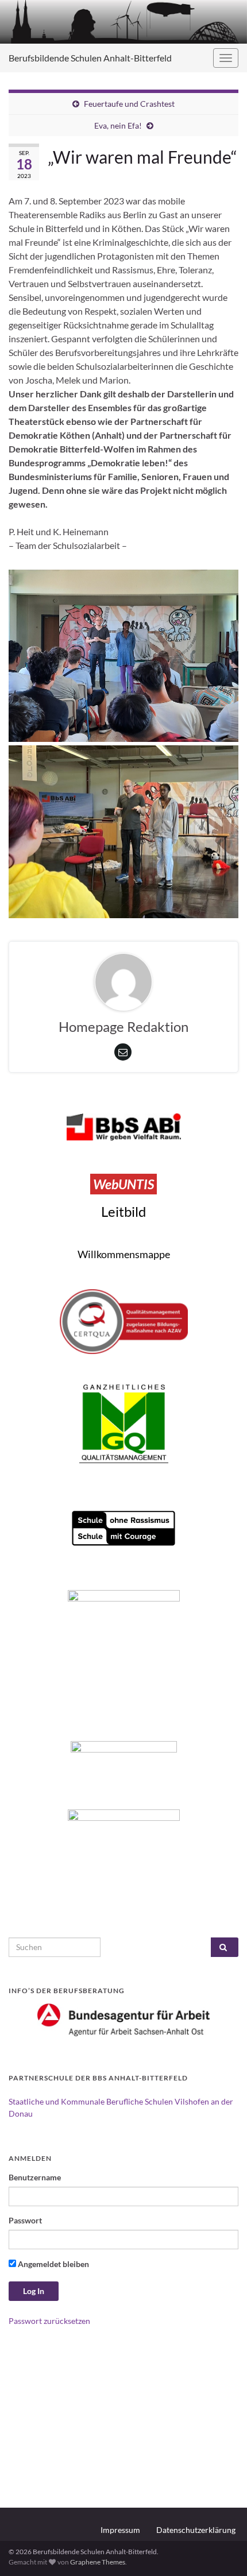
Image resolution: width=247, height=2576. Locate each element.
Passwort (25, 2220)
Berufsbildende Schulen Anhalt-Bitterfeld (90, 58)
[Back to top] (221, 2550)
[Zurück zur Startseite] (123, 22)
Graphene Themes (98, 2562)
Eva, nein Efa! (118, 125)
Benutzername (35, 2177)
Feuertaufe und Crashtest (129, 104)
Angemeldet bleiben (53, 2264)
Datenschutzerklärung (196, 2530)
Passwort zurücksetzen (49, 2321)
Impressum (120, 2530)
